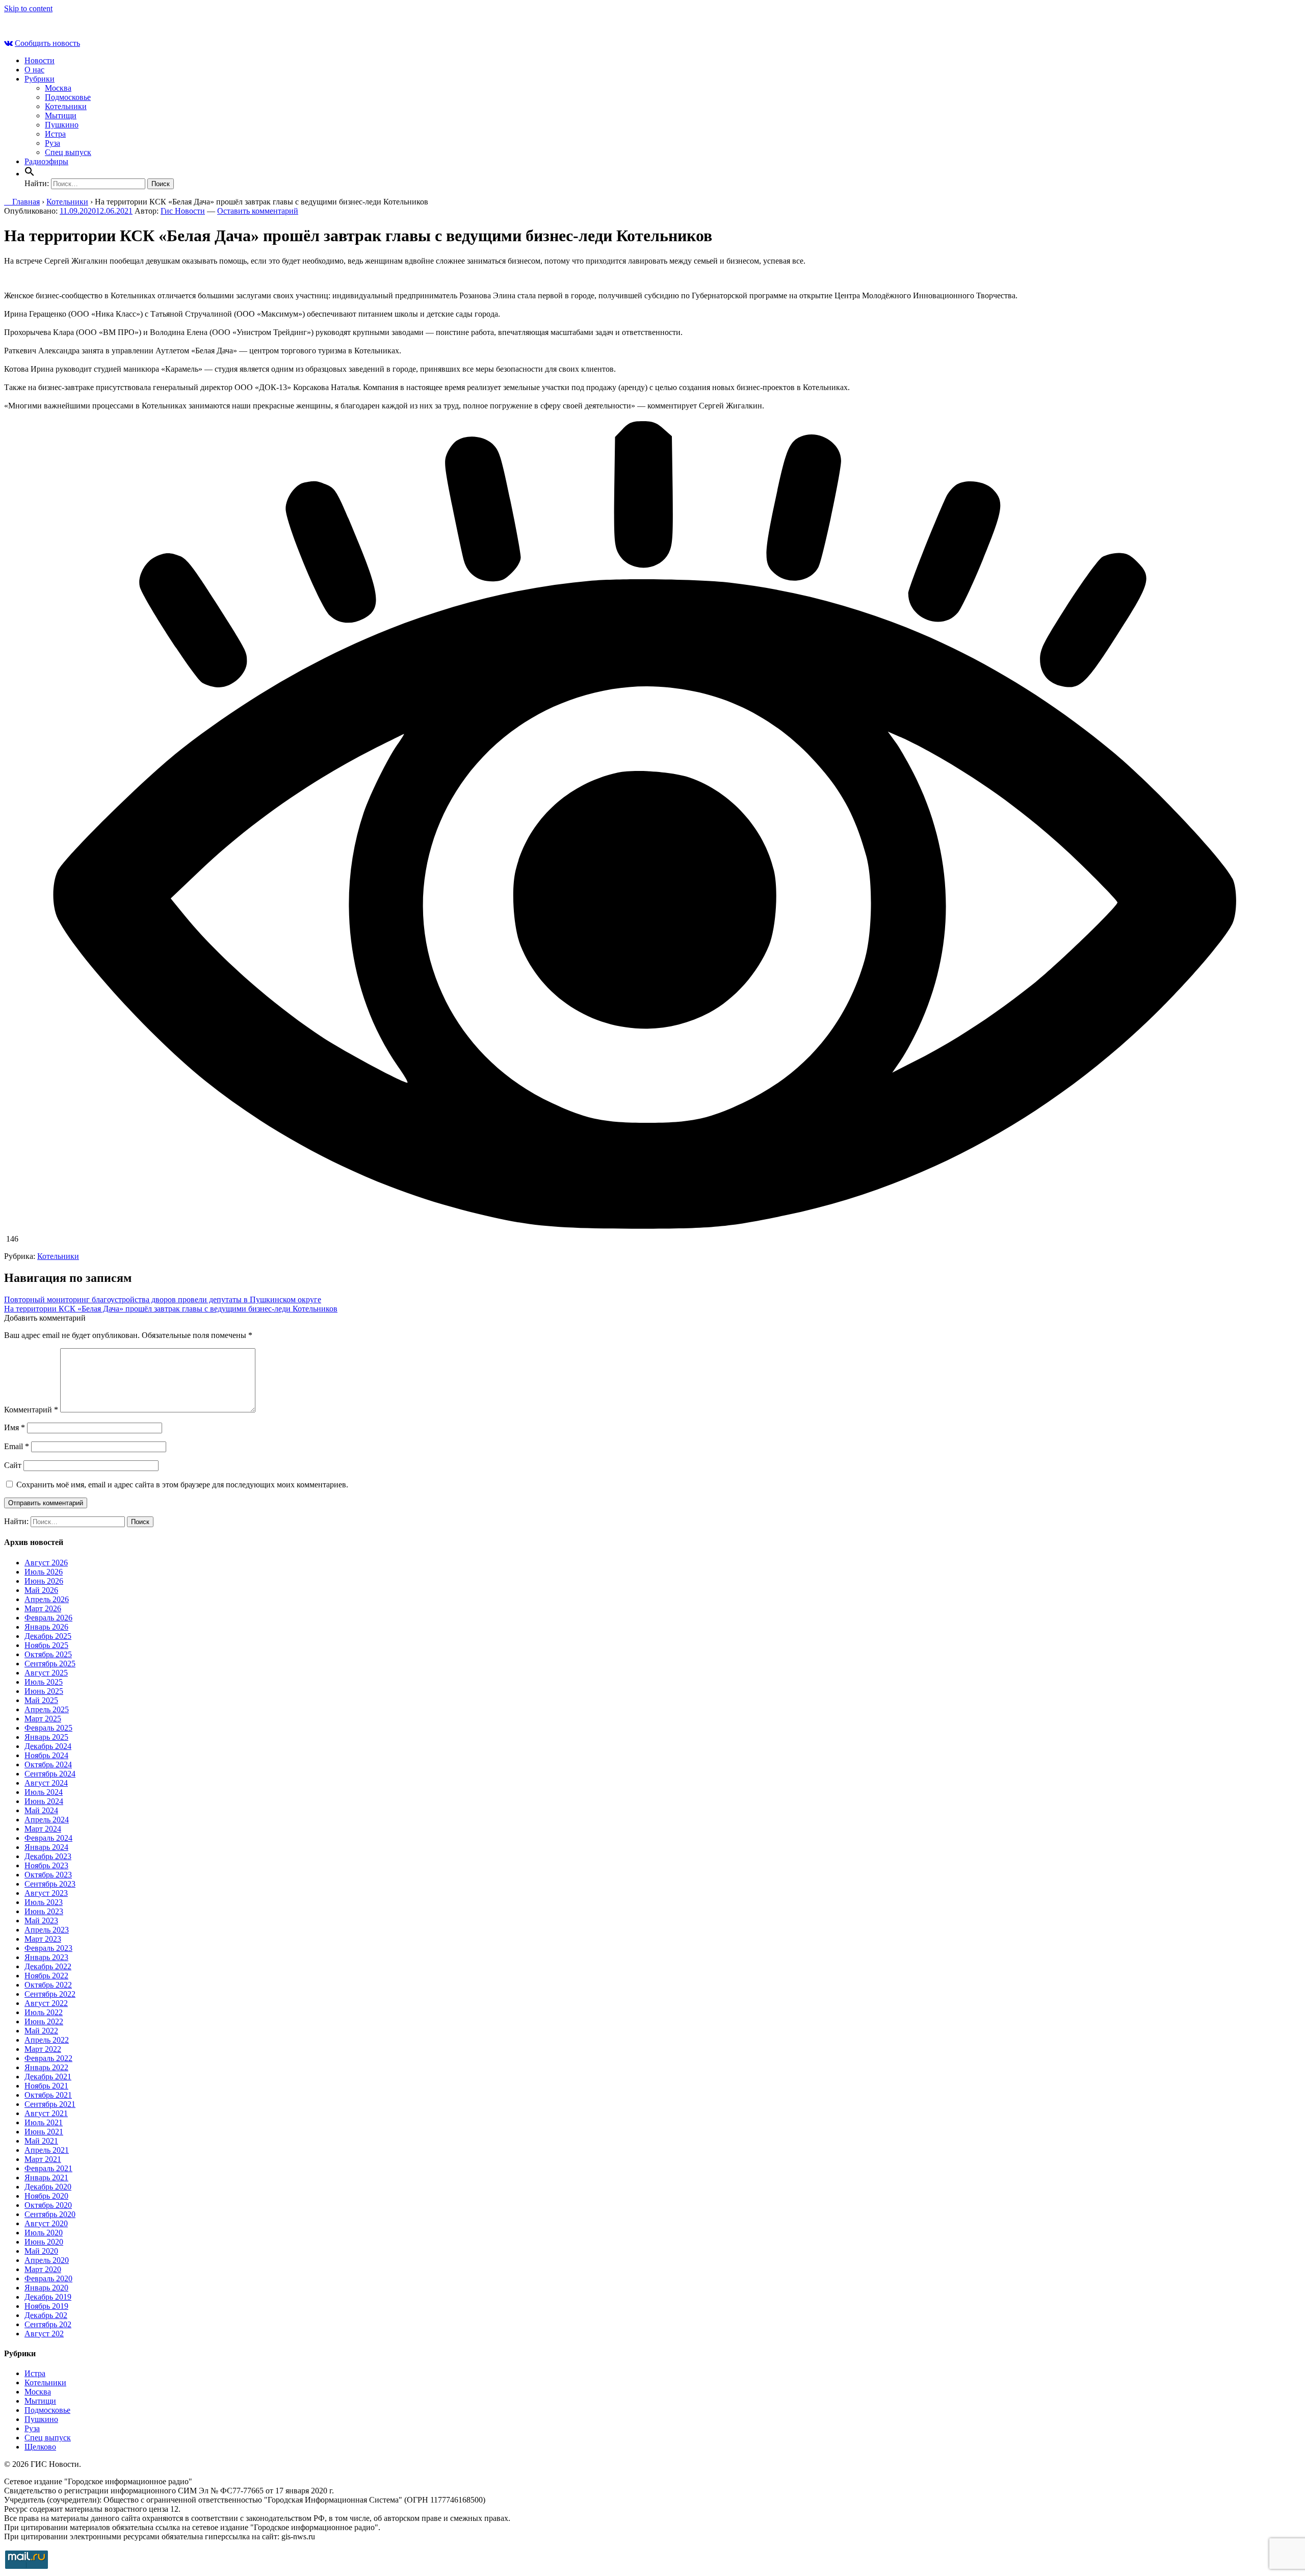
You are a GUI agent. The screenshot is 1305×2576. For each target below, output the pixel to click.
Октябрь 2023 (48, 1875)
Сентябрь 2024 (50, 1774)
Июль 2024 (44, 1792)
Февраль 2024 (48, 1838)
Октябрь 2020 (48, 2205)
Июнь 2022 (44, 2021)
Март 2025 (43, 1719)
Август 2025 (46, 1673)
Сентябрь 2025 (50, 1664)
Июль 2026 (44, 1572)
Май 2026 (41, 1590)
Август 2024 (46, 1783)
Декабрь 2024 (48, 1746)
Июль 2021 (44, 2122)
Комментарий (31, 1410)
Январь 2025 (46, 1737)
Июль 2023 (44, 1902)
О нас (34, 70)
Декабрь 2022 (48, 1966)
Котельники (66, 106)
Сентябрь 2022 (50, 1994)
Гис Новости (183, 211)
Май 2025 (41, 1700)
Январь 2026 (46, 1627)
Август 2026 (46, 1563)
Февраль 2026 (48, 1618)
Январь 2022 (46, 2067)
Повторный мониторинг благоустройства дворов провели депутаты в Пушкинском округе (163, 1299)
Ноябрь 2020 (46, 2196)
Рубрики (40, 79)
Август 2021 (46, 2113)
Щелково (40, 2447)
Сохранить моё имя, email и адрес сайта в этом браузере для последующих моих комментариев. (182, 1485)
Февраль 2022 (48, 2058)
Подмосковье (68, 97)
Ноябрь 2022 (46, 1976)
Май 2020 (41, 2251)
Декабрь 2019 (48, 2297)
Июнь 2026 (44, 1581)
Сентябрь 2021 (50, 2104)
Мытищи (61, 115)
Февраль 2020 (48, 2278)
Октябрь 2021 (48, 2095)
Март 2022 (43, 2049)
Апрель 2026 (47, 1599)
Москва (58, 88)
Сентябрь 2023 (50, 1884)
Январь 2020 (46, 2288)
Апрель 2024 (47, 1820)
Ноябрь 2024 (46, 1755)
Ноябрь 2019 (46, 2306)
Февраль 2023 (48, 1948)
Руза (53, 143)
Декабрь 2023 (48, 1856)
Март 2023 (43, 1939)
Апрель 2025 (47, 1709)
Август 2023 (46, 1893)
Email (17, 1446)
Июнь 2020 (44, 2242)
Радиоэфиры (46, 161)
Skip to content (28, 8)
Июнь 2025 (44, 1691)
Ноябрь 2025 (46, 1645)
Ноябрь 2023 (46, 1865)
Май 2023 (41, 1921)
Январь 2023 (46, 1957)
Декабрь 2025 (48, 1636)
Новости (40, 60)
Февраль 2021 (48, 2168)
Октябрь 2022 (48, 1985)
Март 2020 (43, 2269)
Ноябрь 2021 (46, 2086)
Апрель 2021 (47, 2150)
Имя (15, 1427)
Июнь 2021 (44, 2132)
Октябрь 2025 (48, 1654)
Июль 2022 (44, 2012)
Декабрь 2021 (48, 2077)
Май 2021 (41, 2141)
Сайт (13, 1465)
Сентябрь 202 (48, 2324)
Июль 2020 (44, 2233)
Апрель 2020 (47, 2260)
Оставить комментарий (258, 211)
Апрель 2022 (47, 2040)
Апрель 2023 (47, 1930)
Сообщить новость (47, 43)
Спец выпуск (68, 152)
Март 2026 (43, 1608)
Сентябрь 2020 (50, 2214)
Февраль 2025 (48, 1728)
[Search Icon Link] (30, 174)
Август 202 (44, 2334)
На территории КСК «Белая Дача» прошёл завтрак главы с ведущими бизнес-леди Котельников (171, 1309)
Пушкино (62, 125)
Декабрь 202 (46, 2315)
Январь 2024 (46, 1847)
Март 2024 (43, 1829)
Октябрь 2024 (48, 1764)
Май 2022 (41, 2031)
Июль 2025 (44, 1682)
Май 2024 (41, 1810)
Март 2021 (43, 2159)
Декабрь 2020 (48, 2187)
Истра (55, 134)
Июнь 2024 (44, 1801)
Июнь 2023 (44, 1911)
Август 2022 (46, 2003)
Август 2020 (46, 2223)
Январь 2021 (46, 2178)
